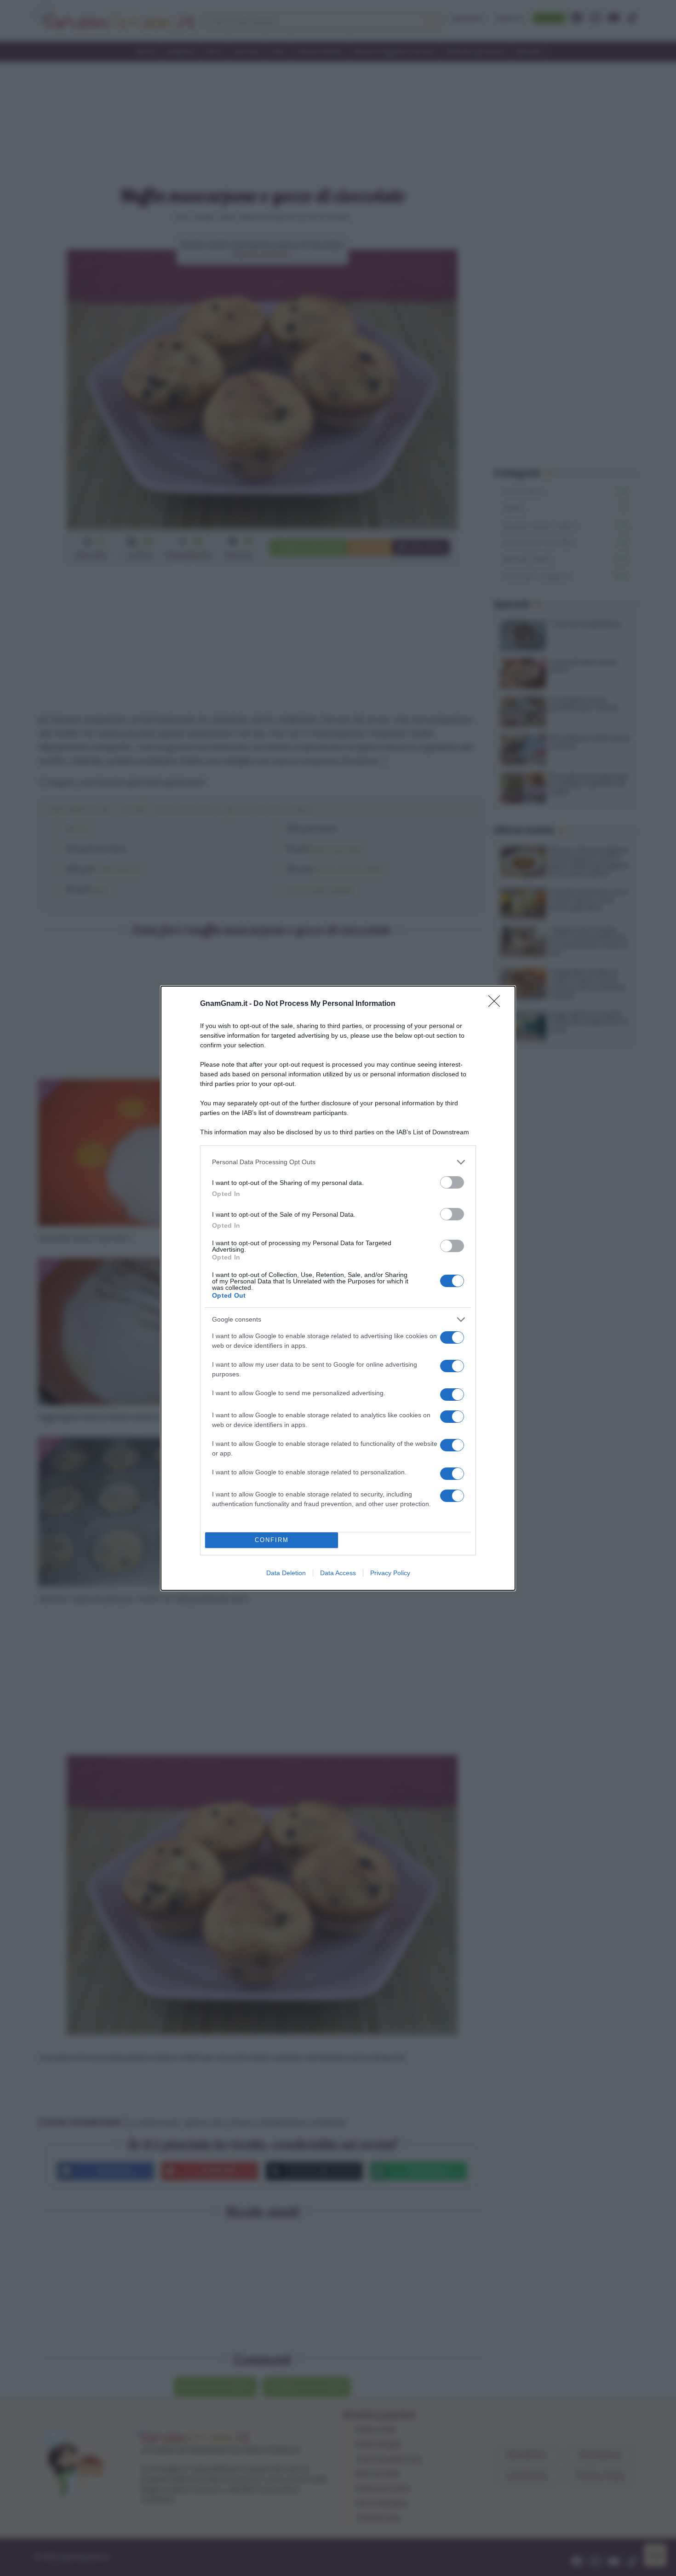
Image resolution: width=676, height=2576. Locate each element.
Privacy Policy (390, 1573)
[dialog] (338, 1288)
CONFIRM (272, 1540)
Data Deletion (286, 1573)
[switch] (452, 1182)
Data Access (338, 1573)
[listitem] (338, 1162)
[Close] (497, 1004)
